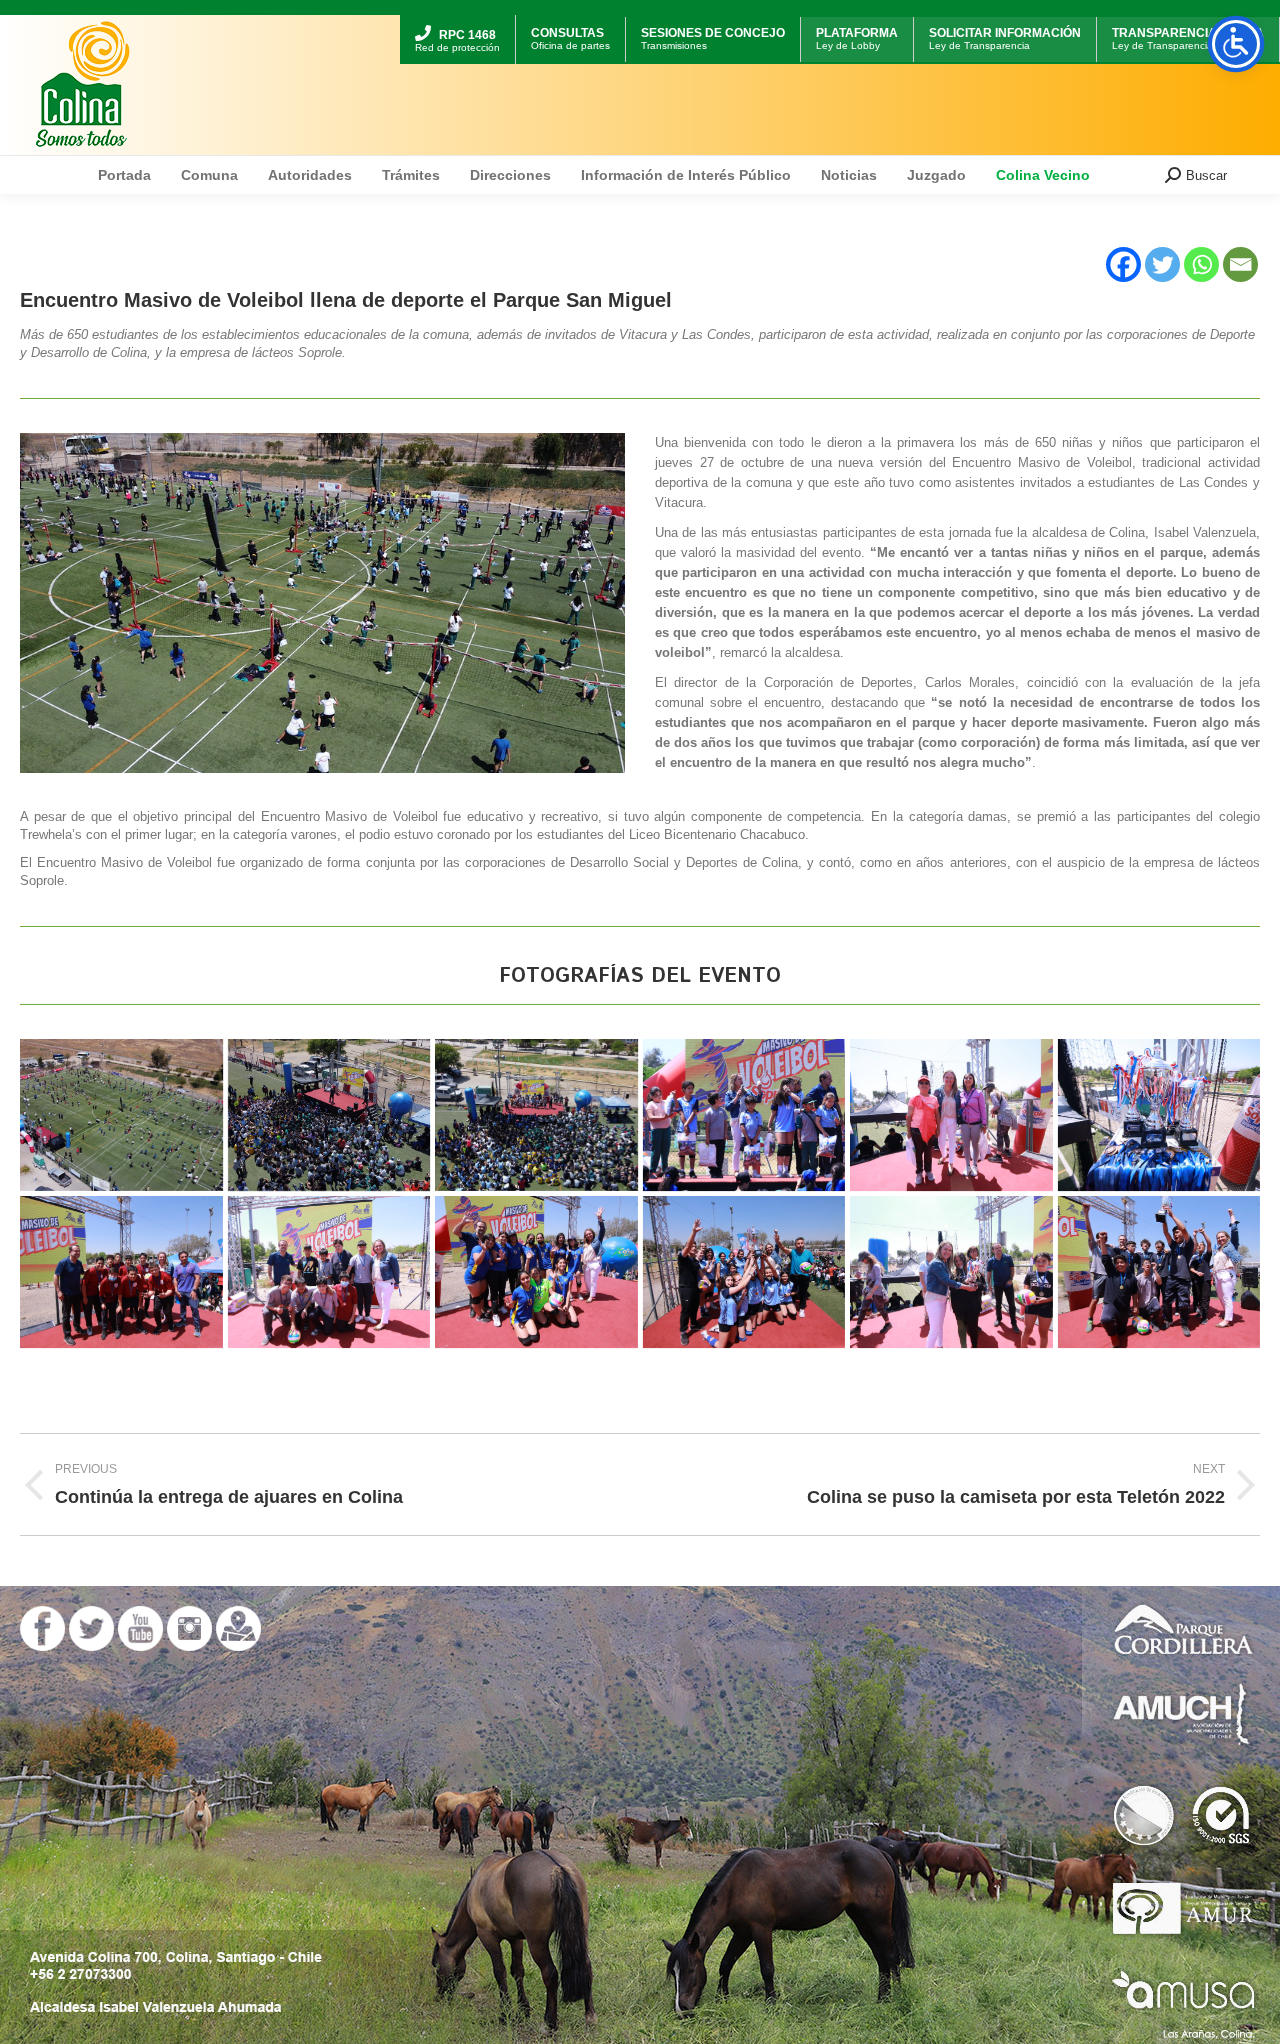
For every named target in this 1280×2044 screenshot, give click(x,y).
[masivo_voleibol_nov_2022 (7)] (329, 1272)
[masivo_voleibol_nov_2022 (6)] (1159, 1115)
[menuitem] (457, 17)
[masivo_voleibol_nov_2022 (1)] (121, 1115)
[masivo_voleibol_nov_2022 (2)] (121, 1272)
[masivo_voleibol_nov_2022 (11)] (744, 1272)
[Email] (1240, 264)
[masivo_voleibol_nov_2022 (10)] (951, 1272)
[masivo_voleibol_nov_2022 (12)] (536, 1115)
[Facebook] (1123, 264)
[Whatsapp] (1201, 264)
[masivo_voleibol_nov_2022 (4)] (744, 1115)
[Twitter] (1162, 264)
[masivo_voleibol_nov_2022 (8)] (536, 1272)
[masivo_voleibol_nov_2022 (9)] (1159, 1272)
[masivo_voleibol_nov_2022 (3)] (951, 1115)
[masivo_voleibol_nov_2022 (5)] (329, 1115)
